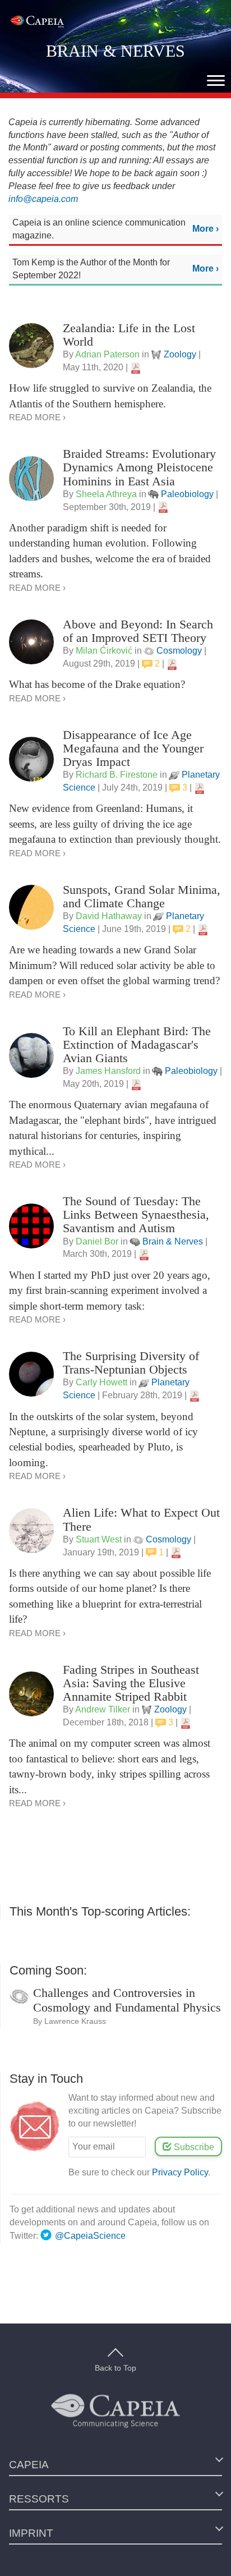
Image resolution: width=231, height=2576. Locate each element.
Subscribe (193, 2147)
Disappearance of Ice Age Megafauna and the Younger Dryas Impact (133, 748)
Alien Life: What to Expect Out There (141, 1519)
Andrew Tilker (103, 1709)
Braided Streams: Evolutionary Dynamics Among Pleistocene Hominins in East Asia (139, 467)
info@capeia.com (43, 199)
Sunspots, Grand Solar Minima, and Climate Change (142, 896)
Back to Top (115, 2368)
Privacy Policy (180, 2172)
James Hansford (108, 1071)
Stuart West (99, 1539)
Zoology (180, 354)
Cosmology (179, 651)
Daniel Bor (97, 1241)
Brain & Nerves (173, 1241)
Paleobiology (187, 494)
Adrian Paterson (107, 354)
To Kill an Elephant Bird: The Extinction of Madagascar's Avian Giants (137, 1044)
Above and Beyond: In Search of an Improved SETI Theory (138, 631)
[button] (216, 81)
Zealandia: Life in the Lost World (129, 335)
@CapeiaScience (90, 2236)
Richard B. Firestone (117, 775)
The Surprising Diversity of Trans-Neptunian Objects (131, 1363)
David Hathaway (109, 916)
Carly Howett (101, 1382)
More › (205, 229)
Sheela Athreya (106, 494)
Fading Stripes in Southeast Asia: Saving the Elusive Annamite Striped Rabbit (131, 1683)
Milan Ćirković (104, 651)
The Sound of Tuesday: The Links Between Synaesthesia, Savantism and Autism (136, 1214)
